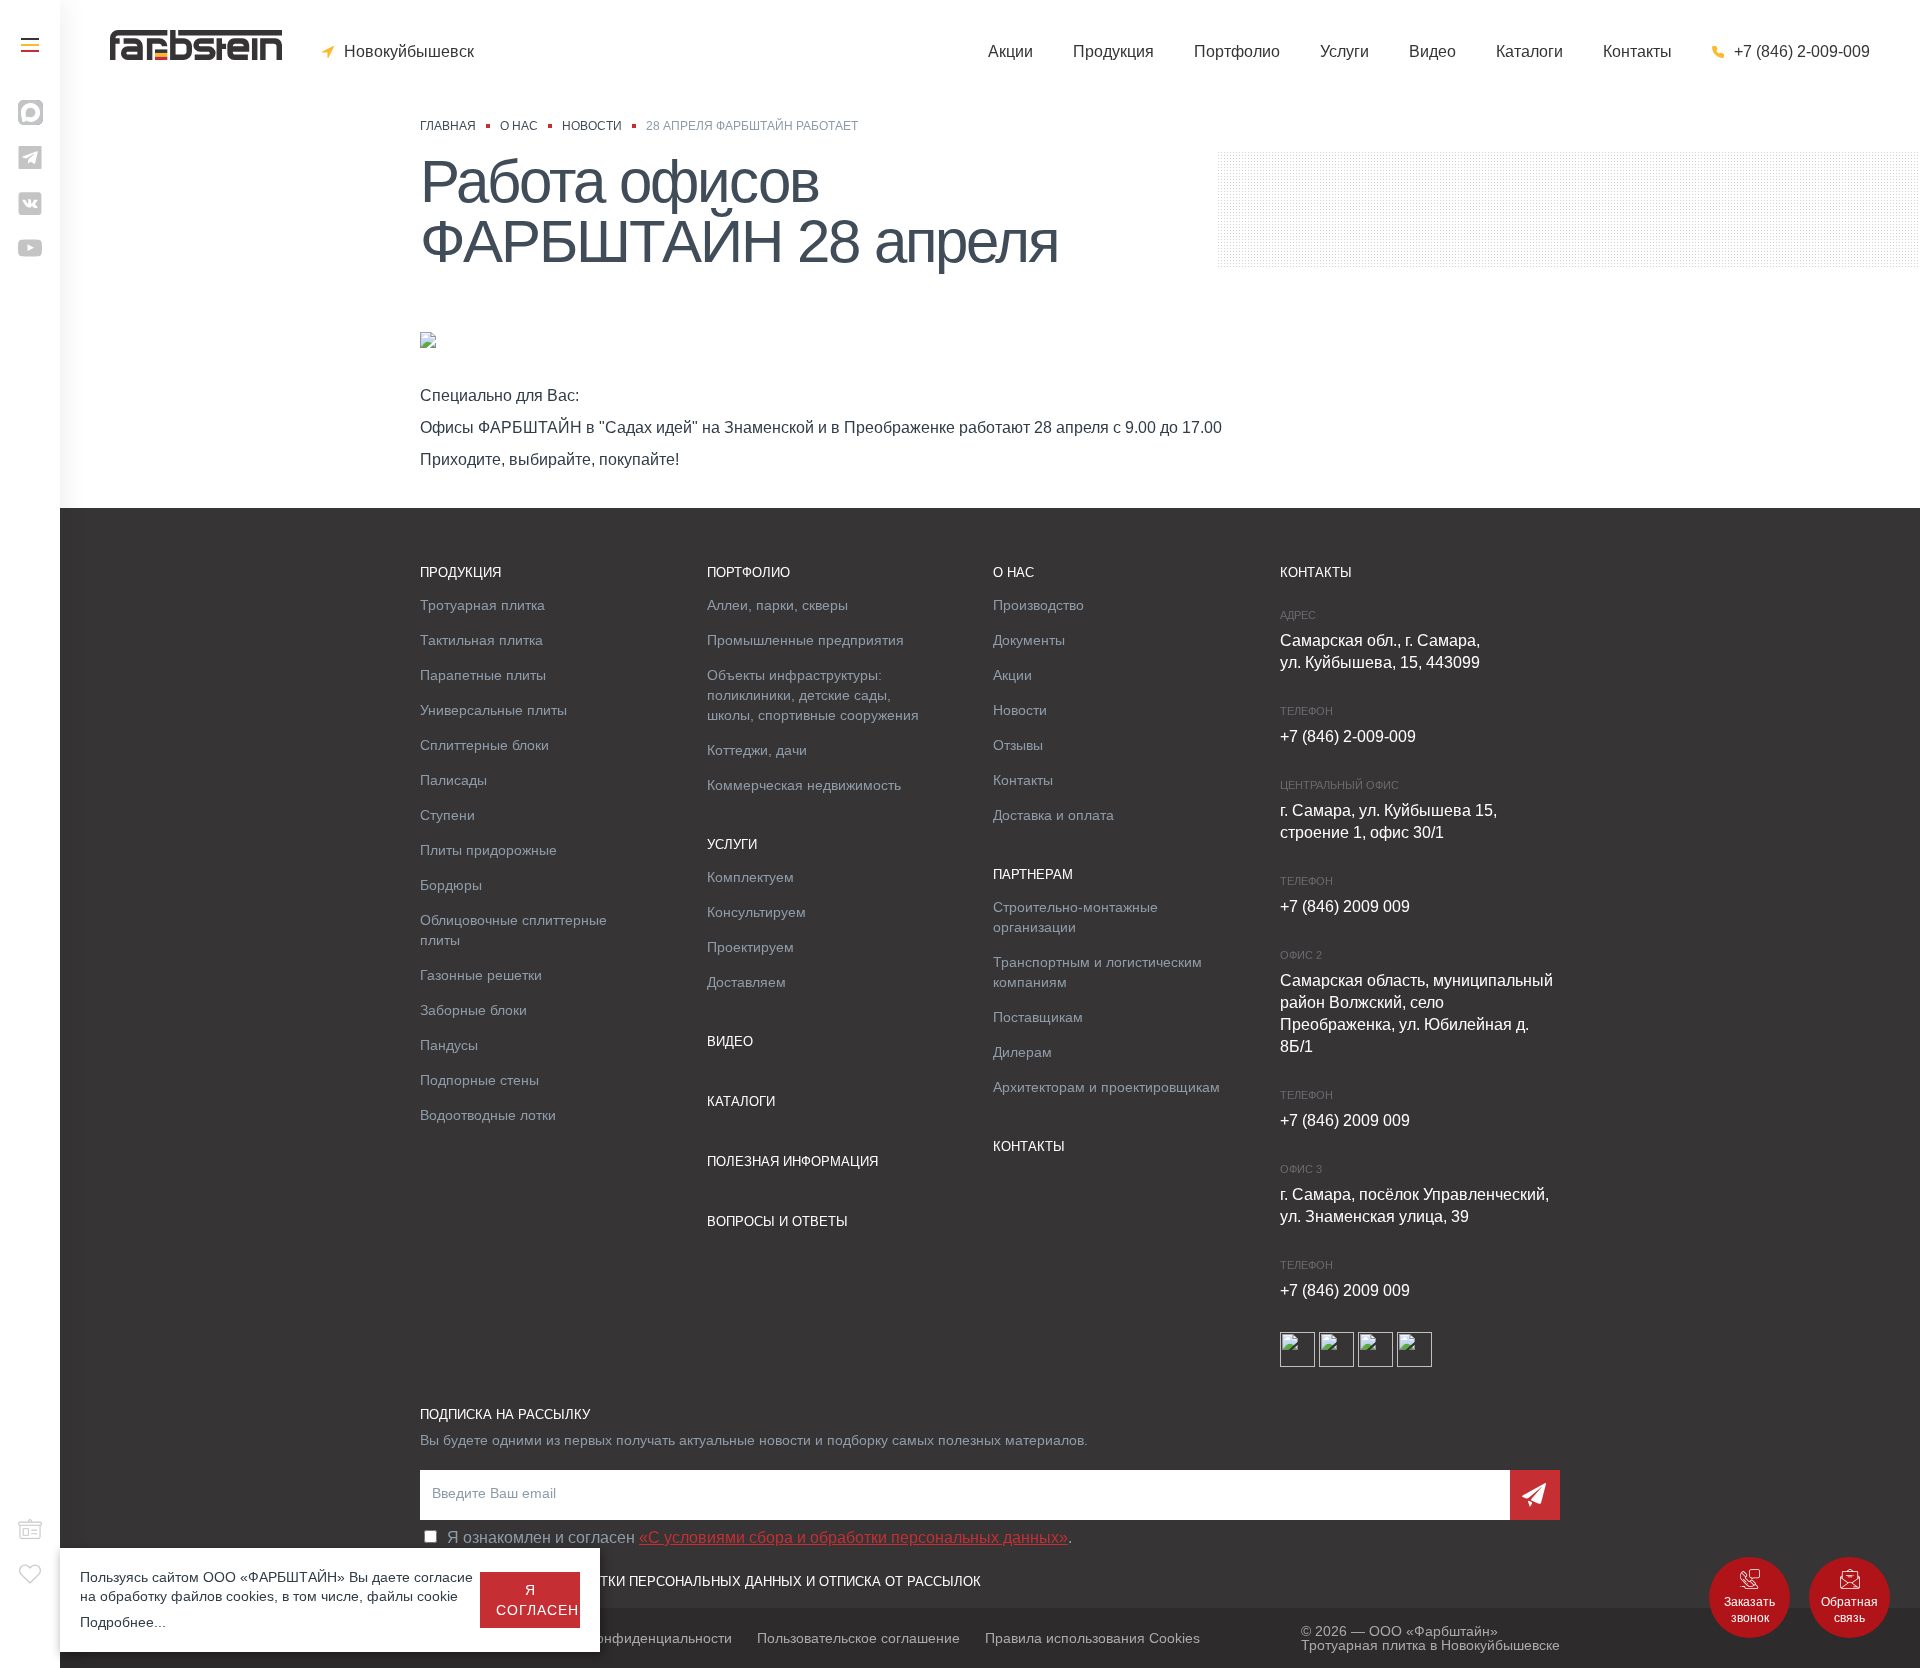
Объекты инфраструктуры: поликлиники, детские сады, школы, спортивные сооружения (813, 695)
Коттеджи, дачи (757, 750)
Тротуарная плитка (482, 605)
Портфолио (1237, 52)
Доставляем (746, 982)
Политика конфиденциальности (628, 1638)
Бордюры (451, 885)
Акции (1010, 52)
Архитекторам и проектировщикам (1106, 1087)
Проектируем (750, 947)
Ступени (447, 815)
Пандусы (449, 1045)
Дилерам (1022, 1052)
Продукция (1113, 52)
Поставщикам (1038, 1017)
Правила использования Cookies (1092, 1638)
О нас (1013, 572)
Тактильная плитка (481, 640)
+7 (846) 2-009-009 (1802, 52)
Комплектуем (750, 877)
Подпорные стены (479, 1080)
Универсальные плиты (493, 710)
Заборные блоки (473, 1010)
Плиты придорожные (488, 850)
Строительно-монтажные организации (1075, 917)
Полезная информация (792, 1161)
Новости (1020, 710)
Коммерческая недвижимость (804, 785)
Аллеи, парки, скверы (777, 605)
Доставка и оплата (1053, 815)
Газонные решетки (481, 975)
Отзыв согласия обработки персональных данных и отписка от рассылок (700, 1581)
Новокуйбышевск (409, 52)
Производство (1038, 605)
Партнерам (1033, 874)
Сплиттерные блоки (484, 745)
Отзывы (1018, 745)
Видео (1432, 52)
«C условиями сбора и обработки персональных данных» (853, 1537)
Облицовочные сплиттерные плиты (513, 930)
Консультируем (756, 912)
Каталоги (1529, 52)
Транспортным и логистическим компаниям (1097, 972)
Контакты (1637, 52)
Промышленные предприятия (805, 640)
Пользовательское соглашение (858, 1638)
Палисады (453, 780)
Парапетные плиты (483, 675)
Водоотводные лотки (488, 1115)
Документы (1029, 640)
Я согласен (537, 1600)
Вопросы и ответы (777, 1221)
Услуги (1344, 52)
